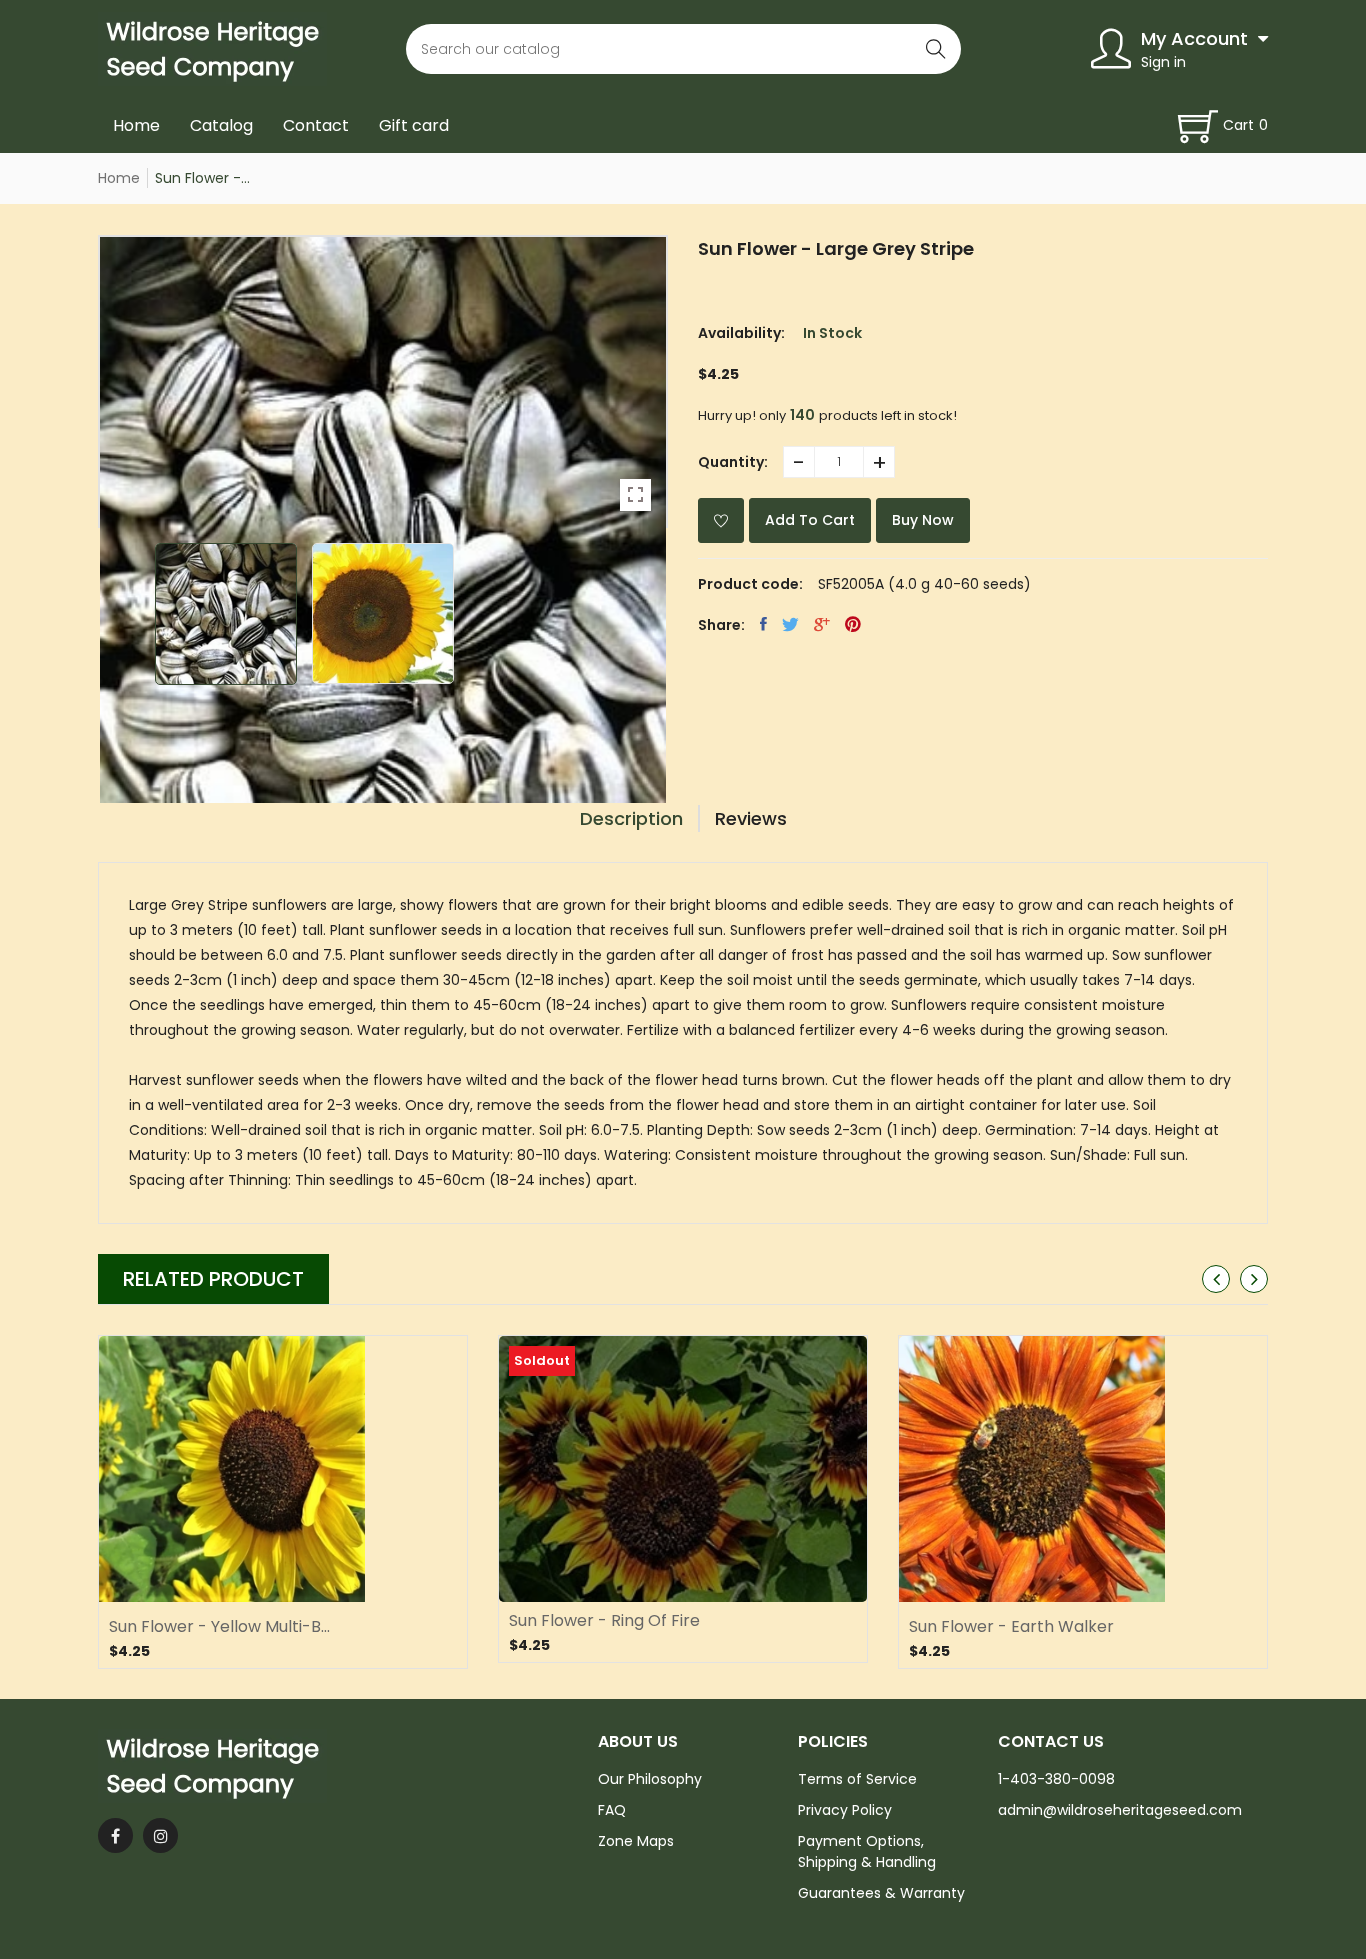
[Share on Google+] (822, 624)
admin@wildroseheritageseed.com (1120, 1810)
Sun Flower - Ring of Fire (604, 1621)
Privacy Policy (845, 1810)
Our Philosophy (650, 1779)
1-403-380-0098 (1056, 1779)
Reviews (751, 818)
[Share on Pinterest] (853, 624)
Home (136, 125)
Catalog (221, 125)
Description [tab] (631, 818)
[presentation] (1216, 1279)
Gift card (414, 125)
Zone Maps (636, 1841)
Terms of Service (857, 1779)
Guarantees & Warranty (881, 1893)
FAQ (612, 1810)
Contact (316, 125)
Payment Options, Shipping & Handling (867, 1851)
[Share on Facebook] (763, 624)
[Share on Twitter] (790, 624)
